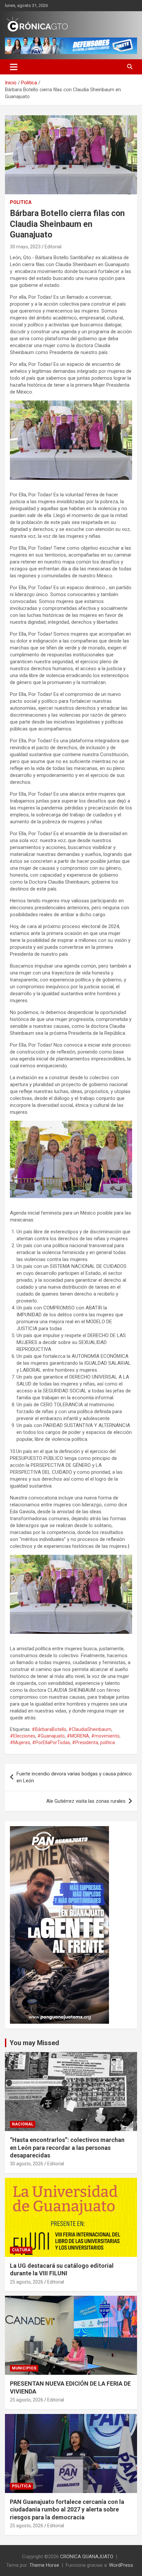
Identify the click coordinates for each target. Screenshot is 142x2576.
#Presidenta (85, 1742)
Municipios (24, 2368)
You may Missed (34, 2043)
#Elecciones (23, 1736)
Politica (21, 202)
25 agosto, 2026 (27, 2282)
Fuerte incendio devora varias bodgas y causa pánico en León (74, 1777)
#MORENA (78, 1736)
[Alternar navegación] (14, 67)
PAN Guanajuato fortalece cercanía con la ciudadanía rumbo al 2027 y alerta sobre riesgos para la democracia (67, 2509)
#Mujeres (20, 1742)
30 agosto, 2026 (27, 2164)
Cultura (21, 2250)
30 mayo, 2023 (25, 247)
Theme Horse (44, 2565)
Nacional (23, 2124)
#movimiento (105, 1736)
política (107, 1742)
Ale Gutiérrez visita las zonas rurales (86, 1801)
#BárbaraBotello (49, 1729)
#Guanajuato (51, 1736)
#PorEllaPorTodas (51, 1742)
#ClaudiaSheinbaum (90, 1729)
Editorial (53, 247)
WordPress (121, 2565)
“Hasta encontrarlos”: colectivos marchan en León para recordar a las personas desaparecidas (67, 2148)
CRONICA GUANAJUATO (87, 2557)
